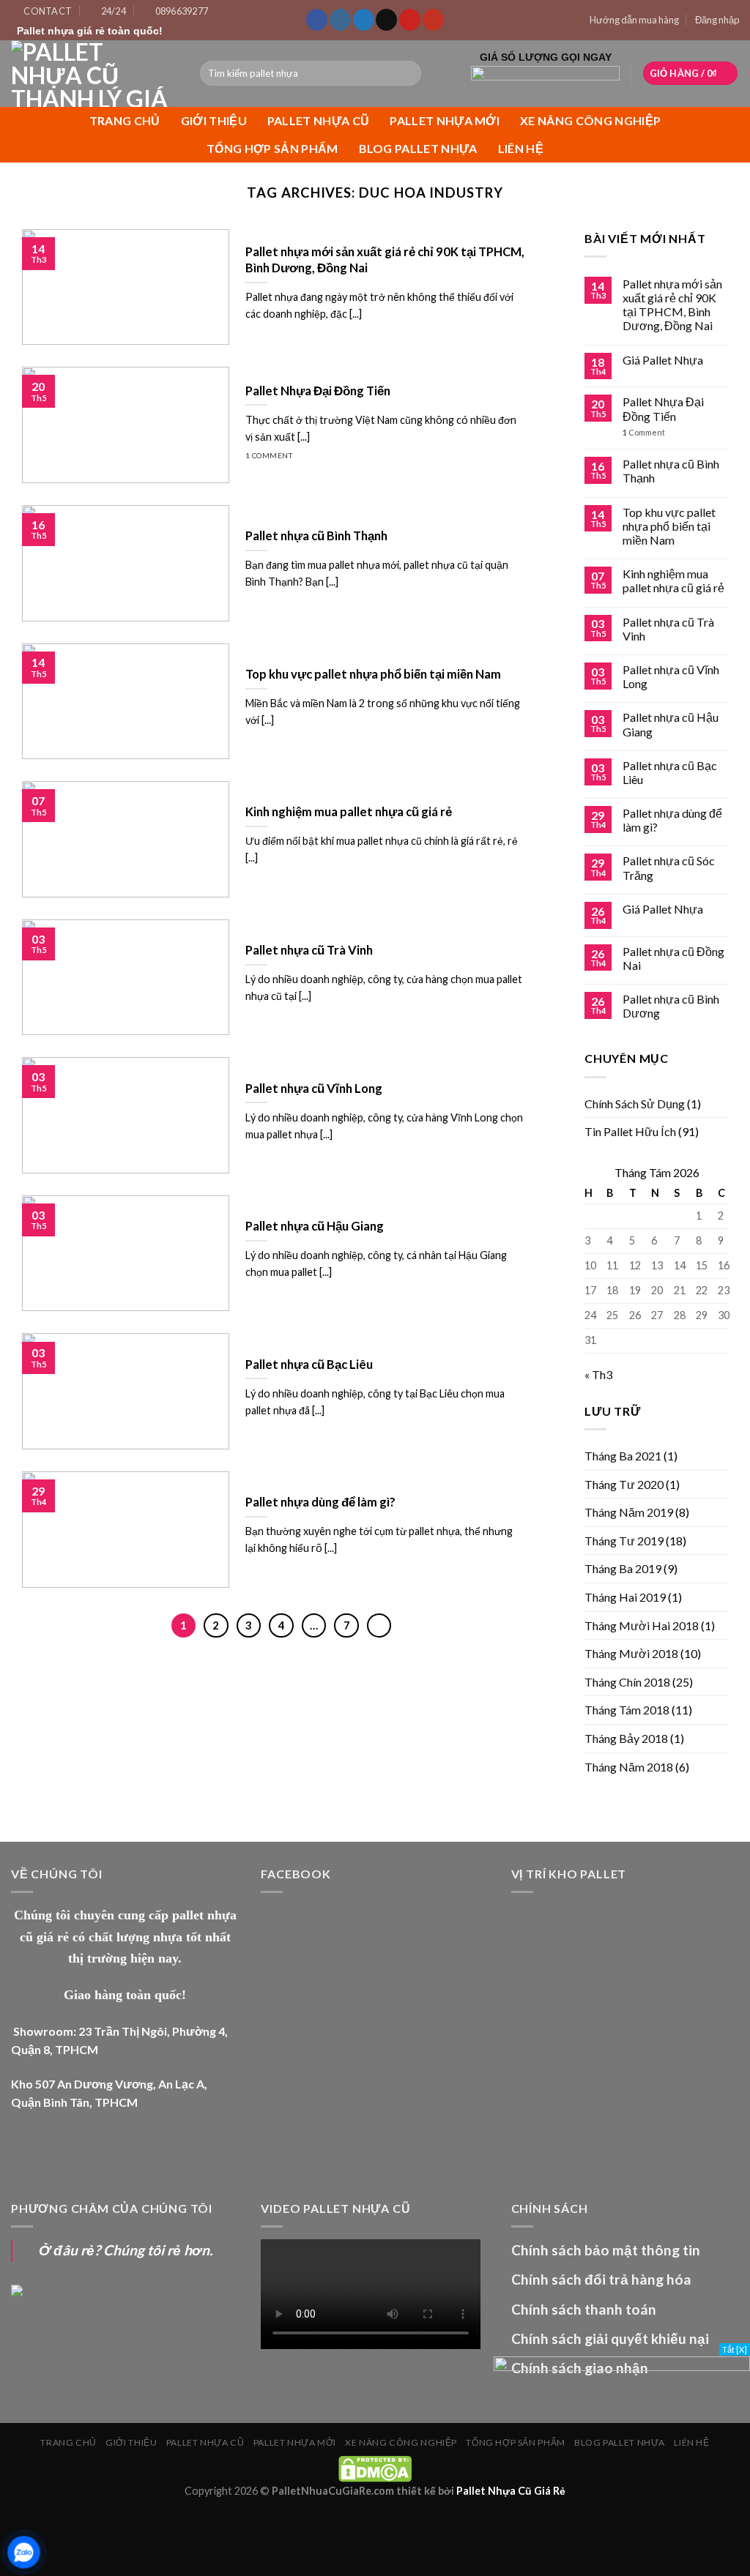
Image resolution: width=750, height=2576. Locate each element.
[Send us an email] (386, 20)
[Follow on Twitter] (364, 20)
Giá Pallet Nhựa (663, 360)
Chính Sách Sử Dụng (635, 1104)
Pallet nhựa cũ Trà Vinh (668, 629)
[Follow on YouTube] (433, 20)
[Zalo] (24, 2552)
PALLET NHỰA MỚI (445, 120)
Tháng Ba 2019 (623, 1568)
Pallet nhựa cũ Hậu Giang (671, 724)
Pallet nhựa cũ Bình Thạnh (671, 471)
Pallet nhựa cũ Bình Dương (671, 1006)
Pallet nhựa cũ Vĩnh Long (671, 676)
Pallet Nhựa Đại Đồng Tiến (663, 408)
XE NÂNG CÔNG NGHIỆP (590, 120)
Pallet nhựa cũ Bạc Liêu (670, 772)
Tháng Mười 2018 (631, 1653)
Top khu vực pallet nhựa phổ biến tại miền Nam (669, 526)
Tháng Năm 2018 (629, 1767)
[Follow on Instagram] (340, 20)
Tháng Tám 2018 (627, 1710)
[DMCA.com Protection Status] (375, 2467)
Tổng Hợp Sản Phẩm (272, 148)
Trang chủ (125, 120)
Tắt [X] (735, 2349)
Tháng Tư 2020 (624, 1484)
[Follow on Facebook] (317, 20)
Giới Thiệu (214, 120)
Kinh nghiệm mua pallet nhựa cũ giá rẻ (673, 580)
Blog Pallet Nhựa (418, 148)
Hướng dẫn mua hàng (634, 20)
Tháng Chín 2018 (627, 1682)
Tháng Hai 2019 (625, 1597)
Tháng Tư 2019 (624, 1541)
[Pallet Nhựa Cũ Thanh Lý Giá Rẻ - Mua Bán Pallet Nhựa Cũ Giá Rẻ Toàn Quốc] (94, 74)
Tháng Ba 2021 (623, 1456)
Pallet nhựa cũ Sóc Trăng (669, 867)
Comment (644, 432)
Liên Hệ (521, 148)
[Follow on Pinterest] (410, 20)
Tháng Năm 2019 (629, 1512)
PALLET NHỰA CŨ (318, 120)
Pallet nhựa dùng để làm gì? (672, 820)
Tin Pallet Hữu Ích (630, 1131)
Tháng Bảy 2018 (626, 1738)
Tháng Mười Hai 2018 (642, 1625)
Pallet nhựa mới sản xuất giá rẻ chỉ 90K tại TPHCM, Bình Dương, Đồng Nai (672, 305)
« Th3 (598, 1374)
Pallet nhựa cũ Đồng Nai (673, 958)
